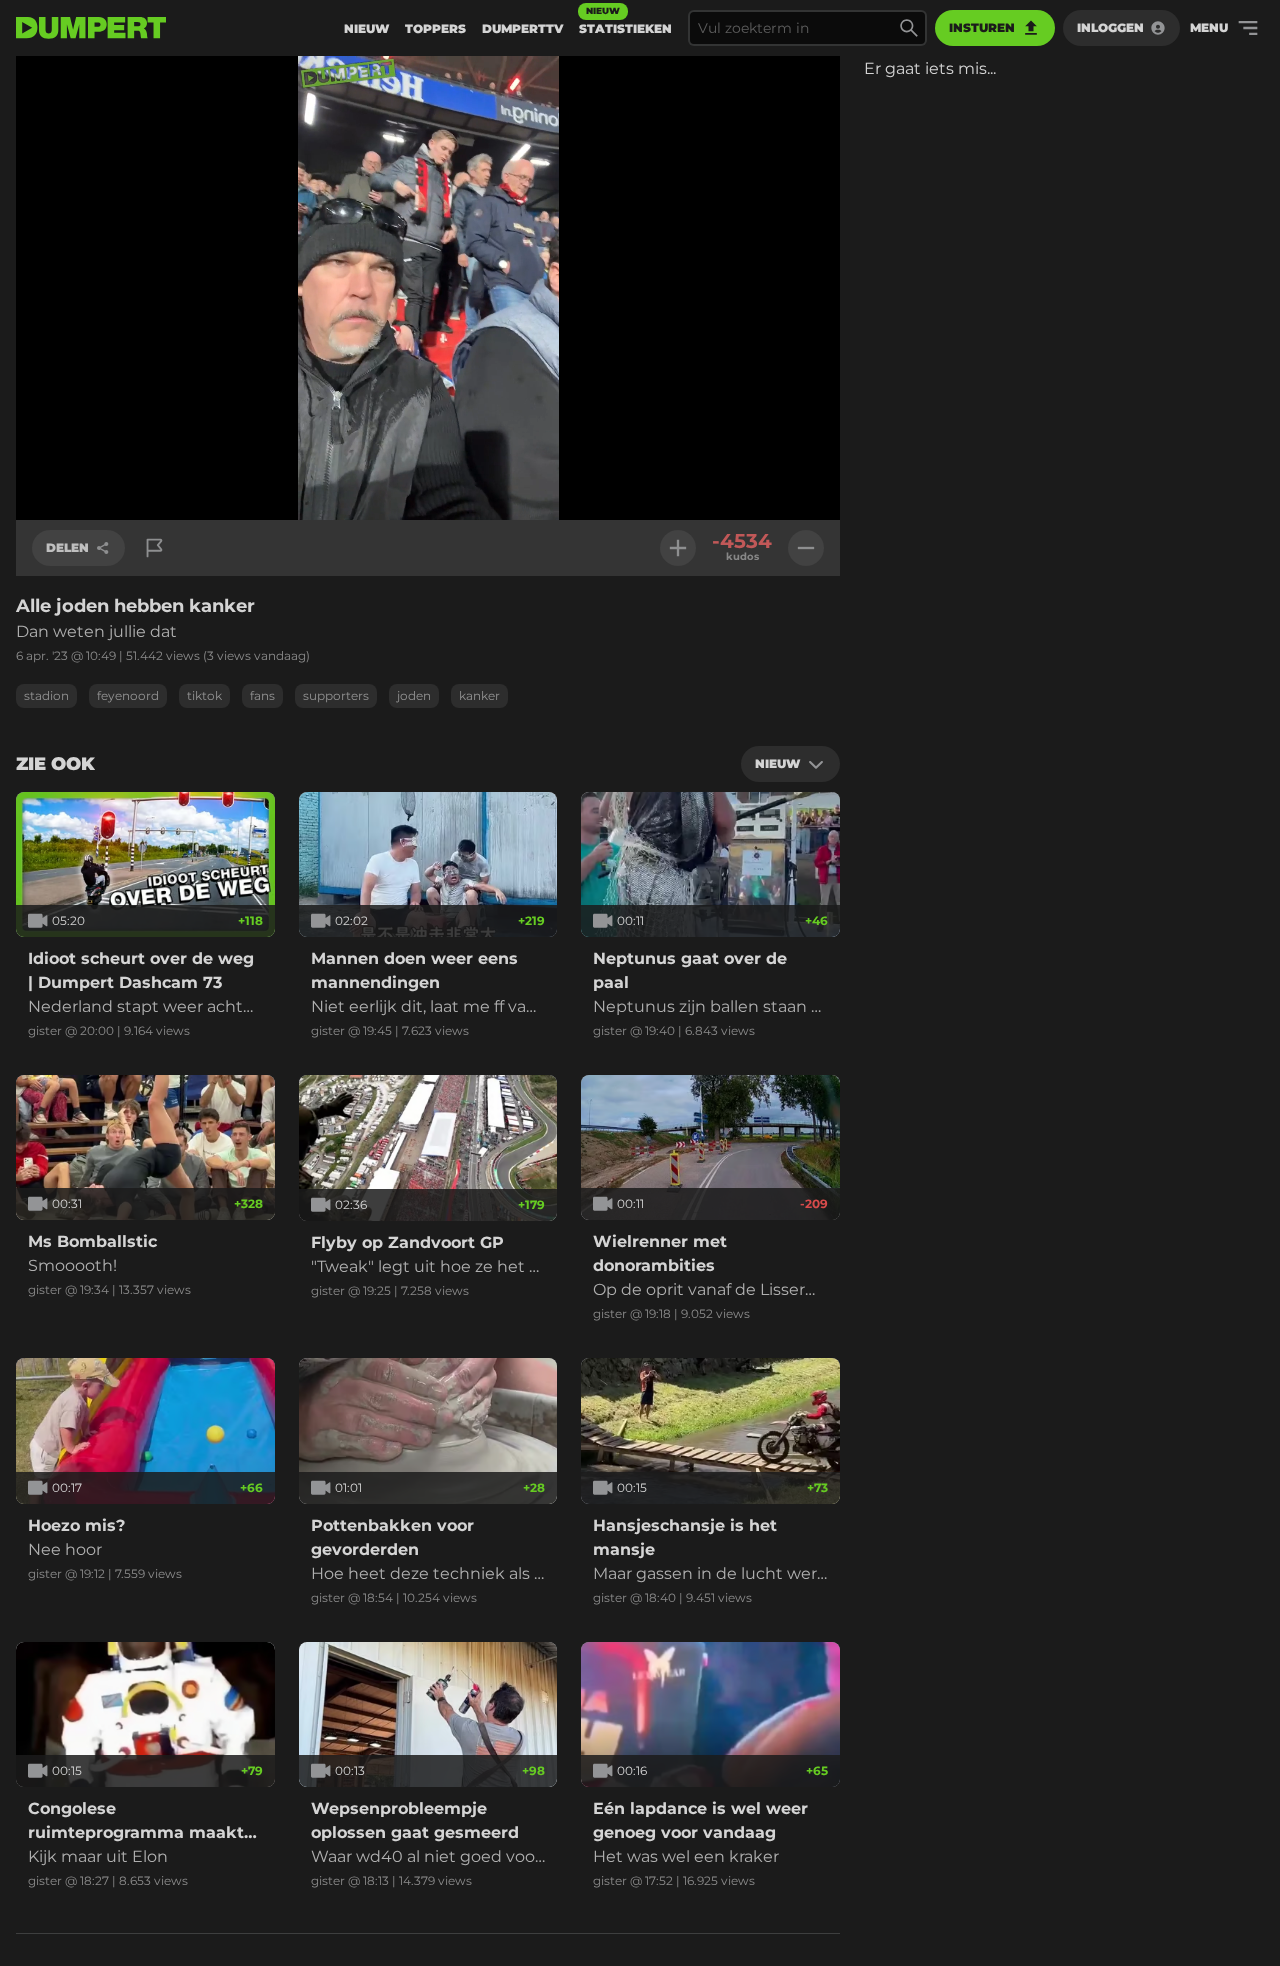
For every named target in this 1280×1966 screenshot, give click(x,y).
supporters (336, 695)
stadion (46, 695)
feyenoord (128, 695)
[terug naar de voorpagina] (91, 28)
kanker (479, 695)
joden (414, 695)
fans (262, 695)
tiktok (204, 695)
